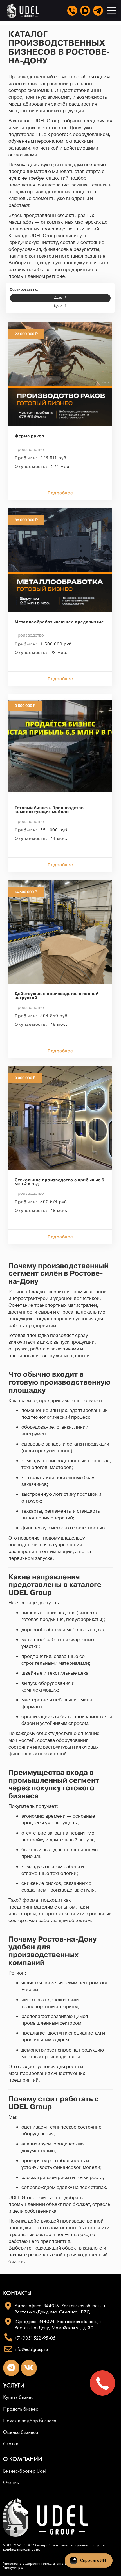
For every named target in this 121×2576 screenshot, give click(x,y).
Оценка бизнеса (21, 2432)
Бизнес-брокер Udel (25, 2471)
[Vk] (29, 2368)
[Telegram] (11, 2368)
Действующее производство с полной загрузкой (57, 996)
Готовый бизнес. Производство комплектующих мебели (49, 810)
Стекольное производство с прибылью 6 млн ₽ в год (60, 1182)
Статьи (11, 2444)
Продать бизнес (21, 2409)
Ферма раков (29, 437)
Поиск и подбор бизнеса (30, 2421)
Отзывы (11, 2483)
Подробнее (60, 493)
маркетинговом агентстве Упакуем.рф (36, 2565)
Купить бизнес (18, 2397)
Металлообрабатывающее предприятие (59, 622)
